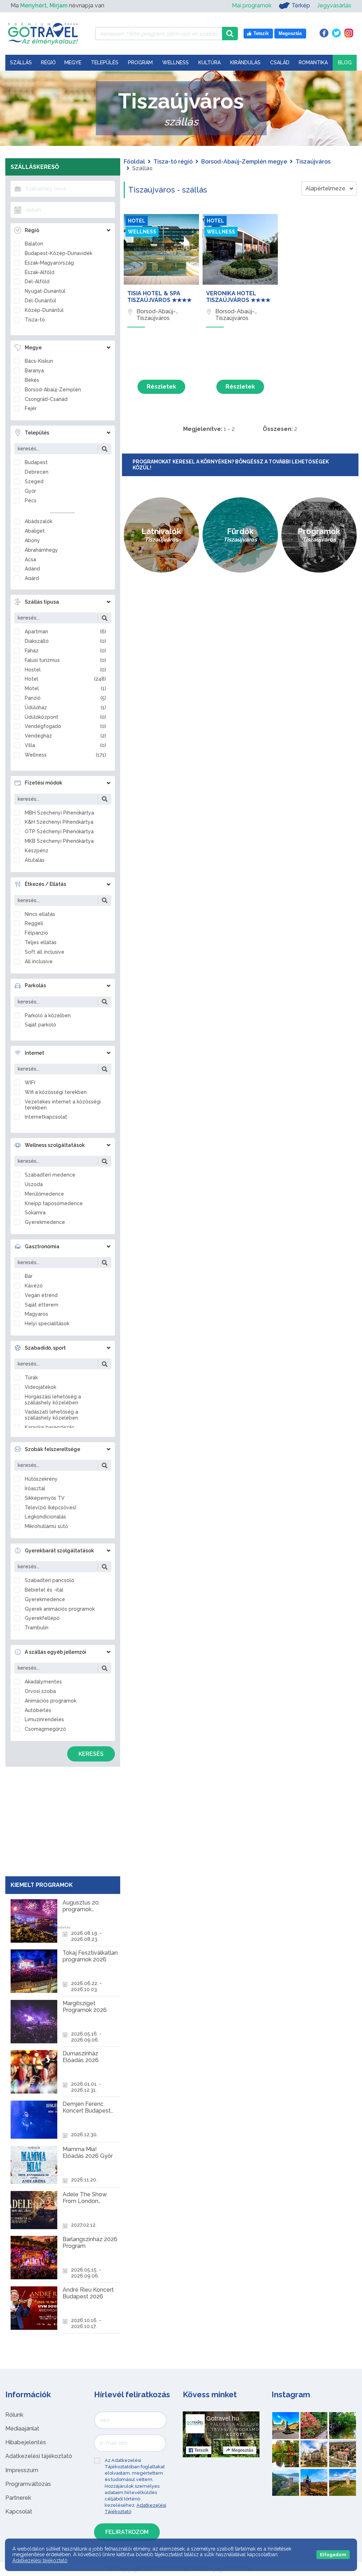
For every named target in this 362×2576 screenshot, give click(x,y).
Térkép (301, 5)
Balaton (34, 244)
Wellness (176, 63)
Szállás (21, 63)
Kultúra (209, 63)
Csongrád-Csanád (46, 399)
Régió (48, 63)
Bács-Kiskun (39, 361)
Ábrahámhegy (41, 550)
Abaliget (35, 531)
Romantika (313, 63)
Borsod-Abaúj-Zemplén (53, 390)
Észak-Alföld (40, 272)
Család (280, 63)
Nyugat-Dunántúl (45, 291)
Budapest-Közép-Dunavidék (59, 253)
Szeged (34, 481)
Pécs (31, 501)
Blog (345, 63)
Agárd (32, 578)
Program (140, 63)
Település (105, 63)
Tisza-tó (35, 320)
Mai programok (252, 5)
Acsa (30, 559)
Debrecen (37, 472)
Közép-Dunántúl (44, 310)
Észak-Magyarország (49, 263)
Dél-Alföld (37, 282)
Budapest (36, 462)
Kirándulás (245, 63)
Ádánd (32, 569)
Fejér (31, 408)
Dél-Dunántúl (40, 301)
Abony (32, 540)
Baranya (34, 371)
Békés (32, 380)
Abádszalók (39, 521)
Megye (73, 63)
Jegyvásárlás (334, 5)
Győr (30, 491)
